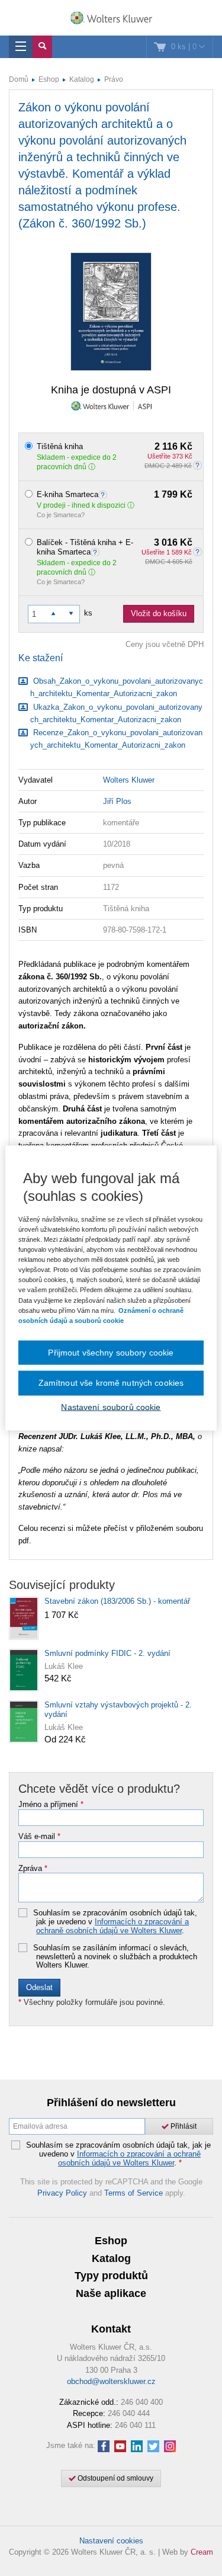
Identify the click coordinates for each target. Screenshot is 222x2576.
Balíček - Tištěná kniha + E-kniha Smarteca (115, 547)
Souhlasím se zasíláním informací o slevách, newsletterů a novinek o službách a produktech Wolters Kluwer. (115, 1957)
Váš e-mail (39, 1837)
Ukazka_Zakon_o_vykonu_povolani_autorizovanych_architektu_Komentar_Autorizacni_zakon (116, 713)
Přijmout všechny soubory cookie (111, 1352)
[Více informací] (104, 494)
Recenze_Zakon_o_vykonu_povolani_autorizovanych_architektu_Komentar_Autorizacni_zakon (116, 739)
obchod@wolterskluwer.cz (111, 2381)
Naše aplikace (111, 2293)
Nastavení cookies (111, 2541)
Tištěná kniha (115, 447)
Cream (202, 2552)
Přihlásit (183, 2126)
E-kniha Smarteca (115, 495)
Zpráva (33, 1869)
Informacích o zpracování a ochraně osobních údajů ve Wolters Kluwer (112, 1926)
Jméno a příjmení (51, 1805)
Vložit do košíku (159, 613)
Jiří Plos (117, 801)
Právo (114, 79)
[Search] (42, 47)
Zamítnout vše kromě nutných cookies (111, 1383)
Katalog (82, 79)
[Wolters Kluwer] (111, 19)
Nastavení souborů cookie (111, 1406)
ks (88, 613)
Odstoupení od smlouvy (115, 2478)
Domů (19, 79)
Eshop (49, 79)
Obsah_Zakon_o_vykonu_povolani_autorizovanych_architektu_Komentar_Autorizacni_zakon (117, 687)
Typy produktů (111, 2276)
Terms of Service (133, 2193)
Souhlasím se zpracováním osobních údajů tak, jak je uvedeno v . (115, 1922)
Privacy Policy (62, 2193)
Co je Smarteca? (61, 515)
